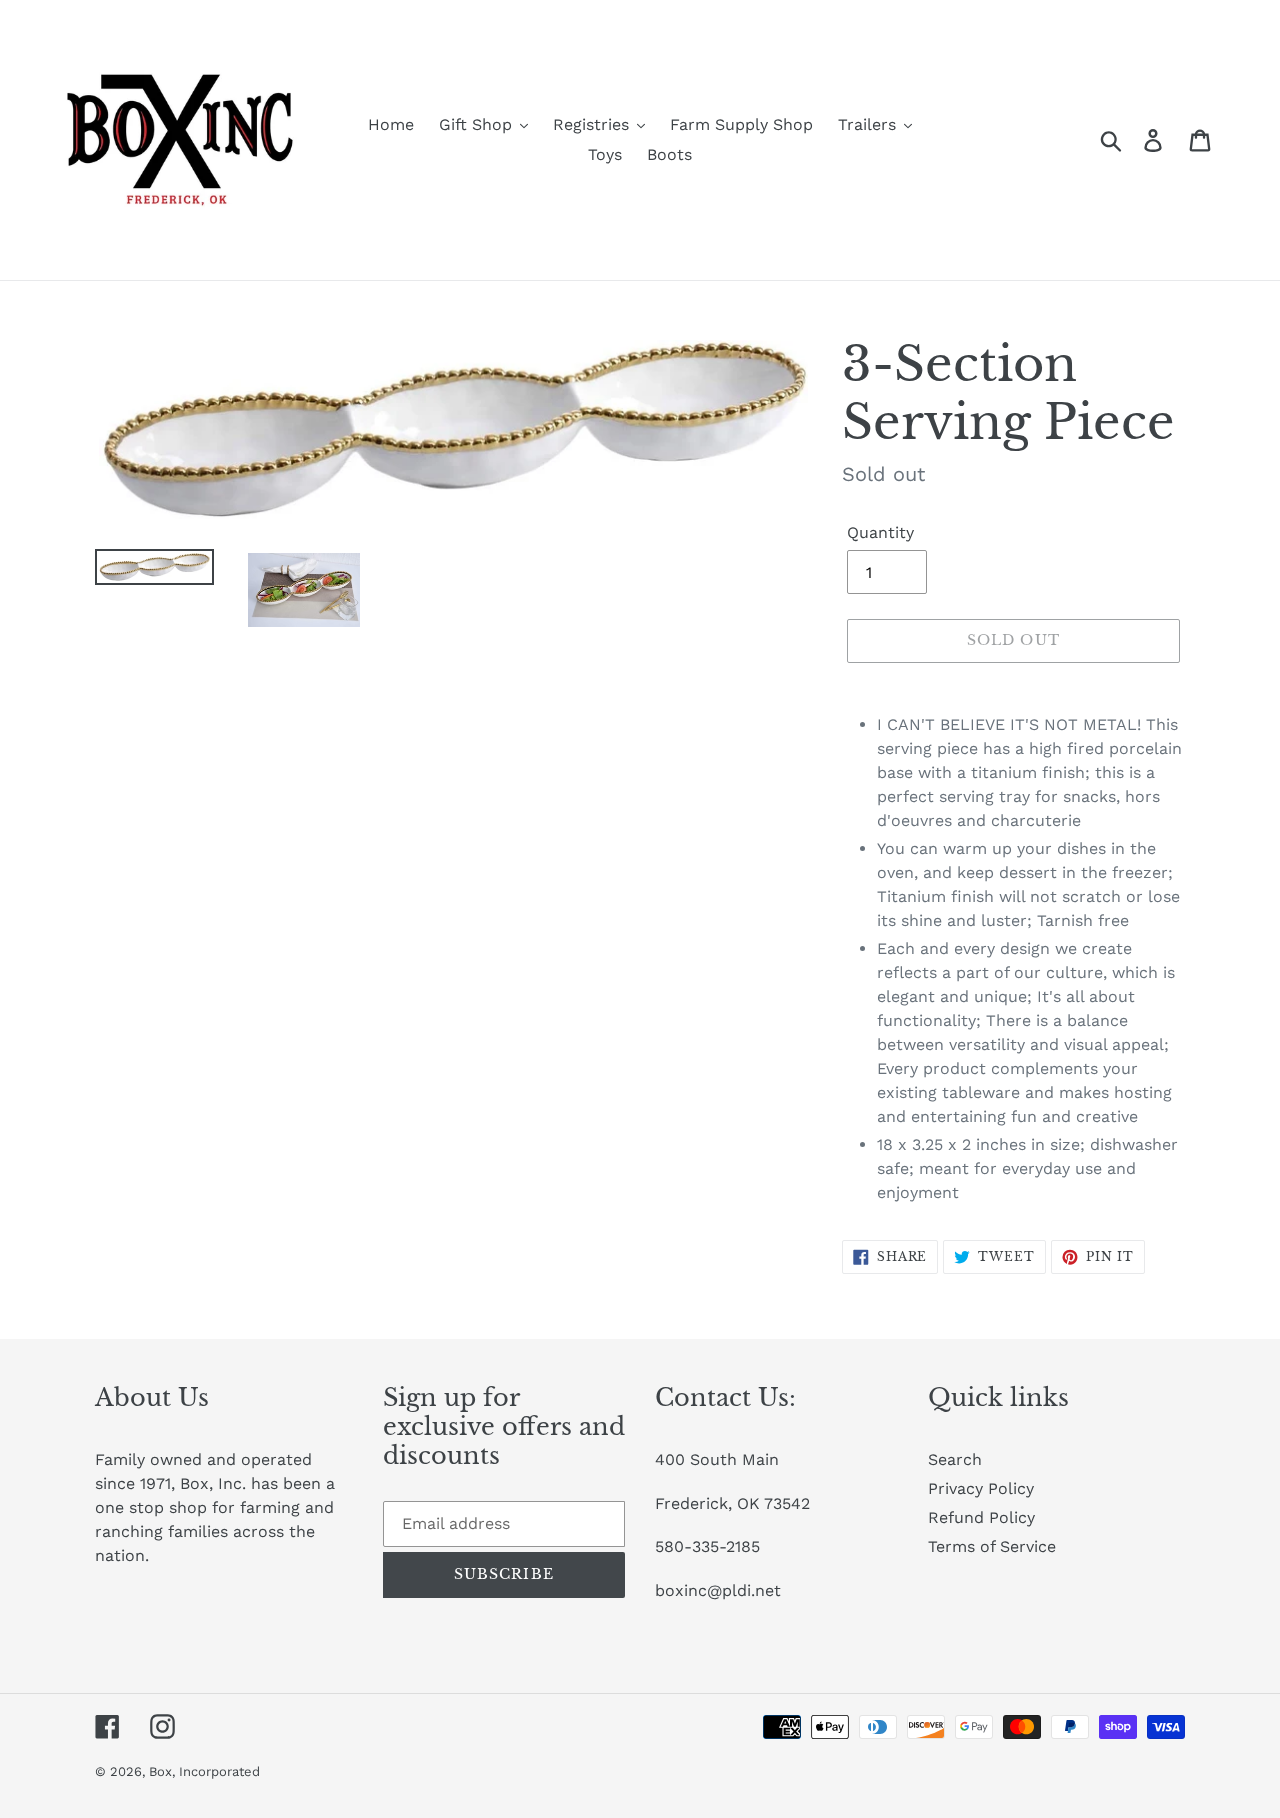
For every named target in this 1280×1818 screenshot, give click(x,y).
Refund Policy (981, 1517)
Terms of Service (992, 1546)
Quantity (880, 532)
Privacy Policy (981, 1488)
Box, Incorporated (204, 1771)
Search (955, 1459)
